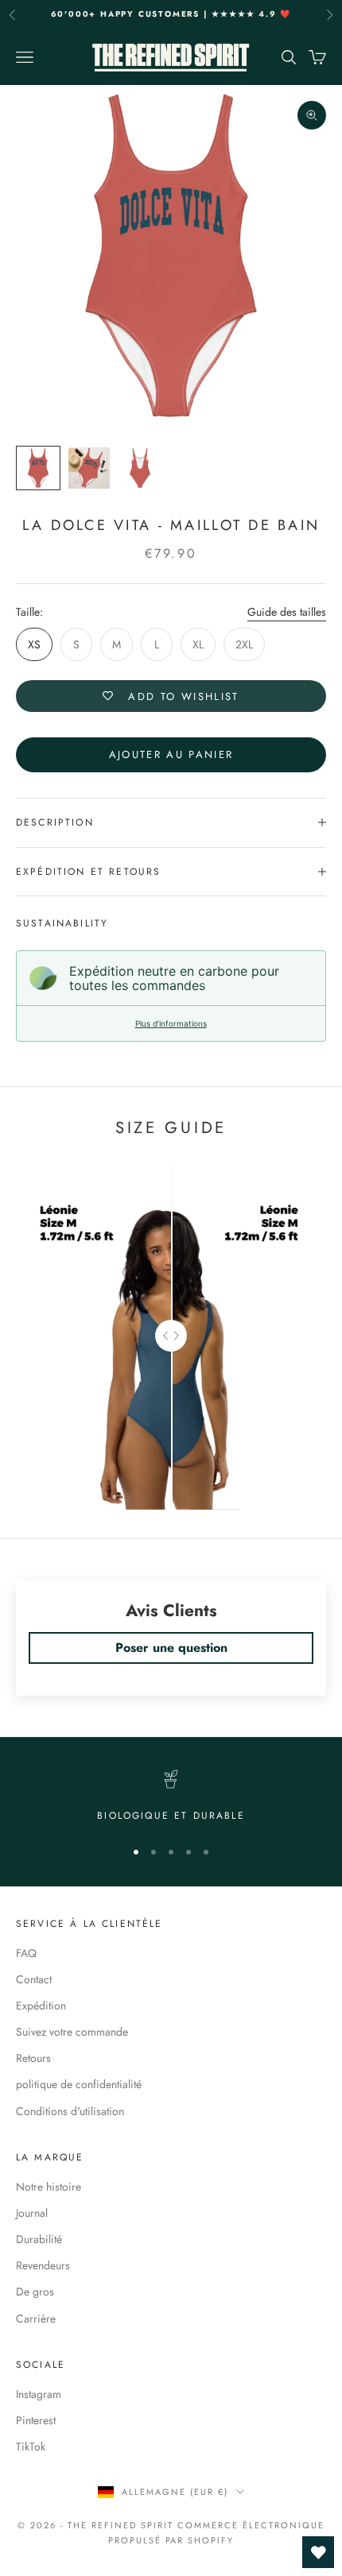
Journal (32, 2213)
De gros (35, 2292)
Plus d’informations (171, 1023)
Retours (33, 2058)
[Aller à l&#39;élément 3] (140, 468)
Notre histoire (49, 2187)
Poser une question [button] (171, 1648)
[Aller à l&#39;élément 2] (89, 468)
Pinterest (36, 2420)
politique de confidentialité (79, 2084)
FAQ (26, 1953)
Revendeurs (43, 2265)
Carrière (36, 2319)
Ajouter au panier (171, 754)
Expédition (41, 2005)
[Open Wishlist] (318, 2552)
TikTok (31, 2446)
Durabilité (39, 2239)
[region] (171, 1797)
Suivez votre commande (72, 2032)
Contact (34, 1979)
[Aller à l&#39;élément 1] (38, 468)
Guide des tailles (287, 612)
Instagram (39, 2394)
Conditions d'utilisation (70, 2111)
